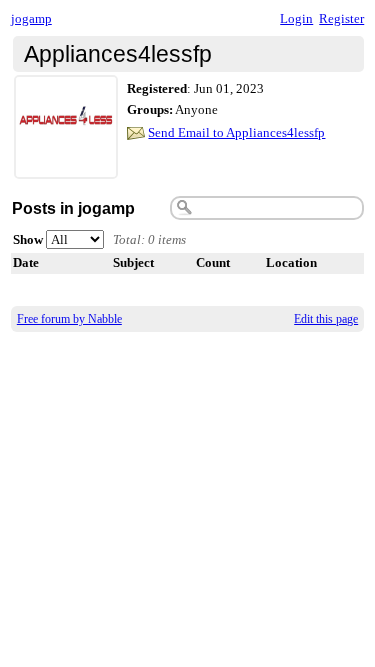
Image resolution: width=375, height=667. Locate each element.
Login (296, 18)
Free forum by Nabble (69, 319)
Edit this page (326, 319)
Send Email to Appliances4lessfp (236, 132)
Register (341, 18)
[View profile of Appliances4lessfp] (66, 166)
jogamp (31, 18)
